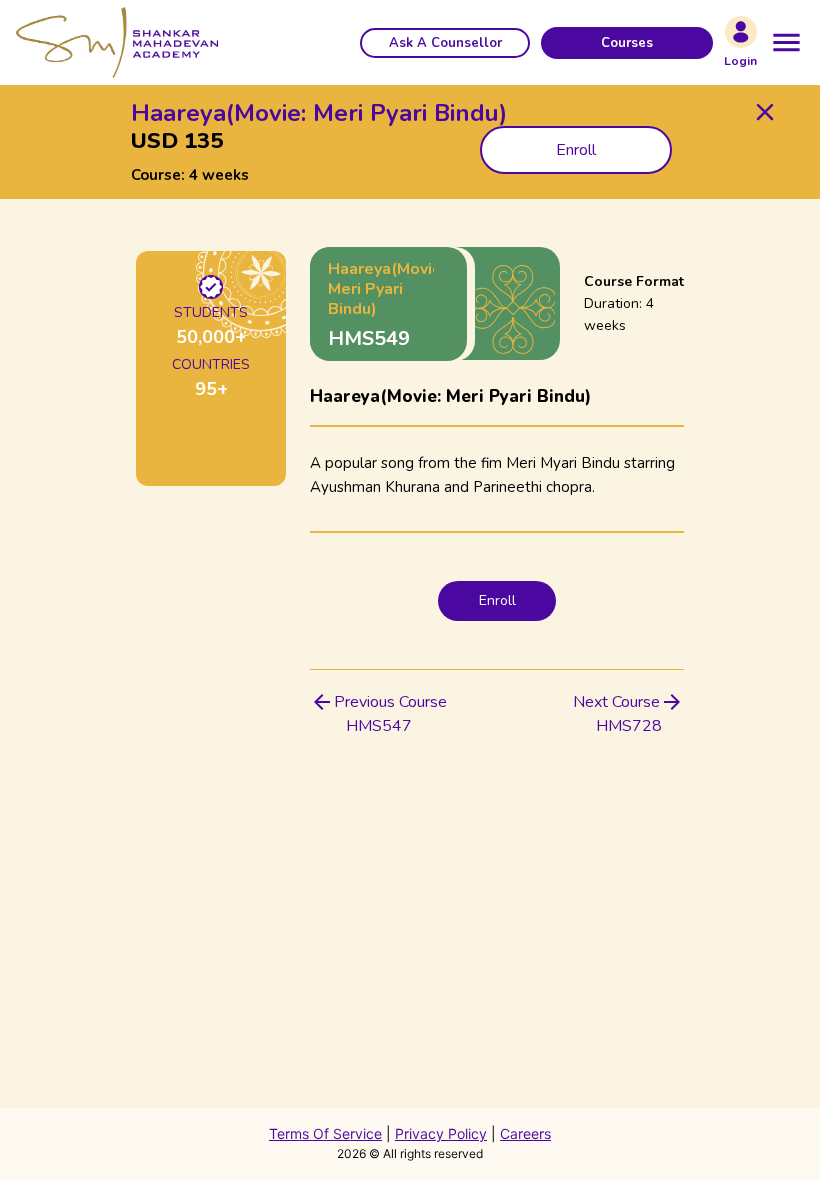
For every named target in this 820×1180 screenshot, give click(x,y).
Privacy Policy (441, 1133)
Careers (525, 1133)
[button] (445, 43)
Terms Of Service (325, 1133)
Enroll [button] (576, 150)
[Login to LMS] (741, 32)
